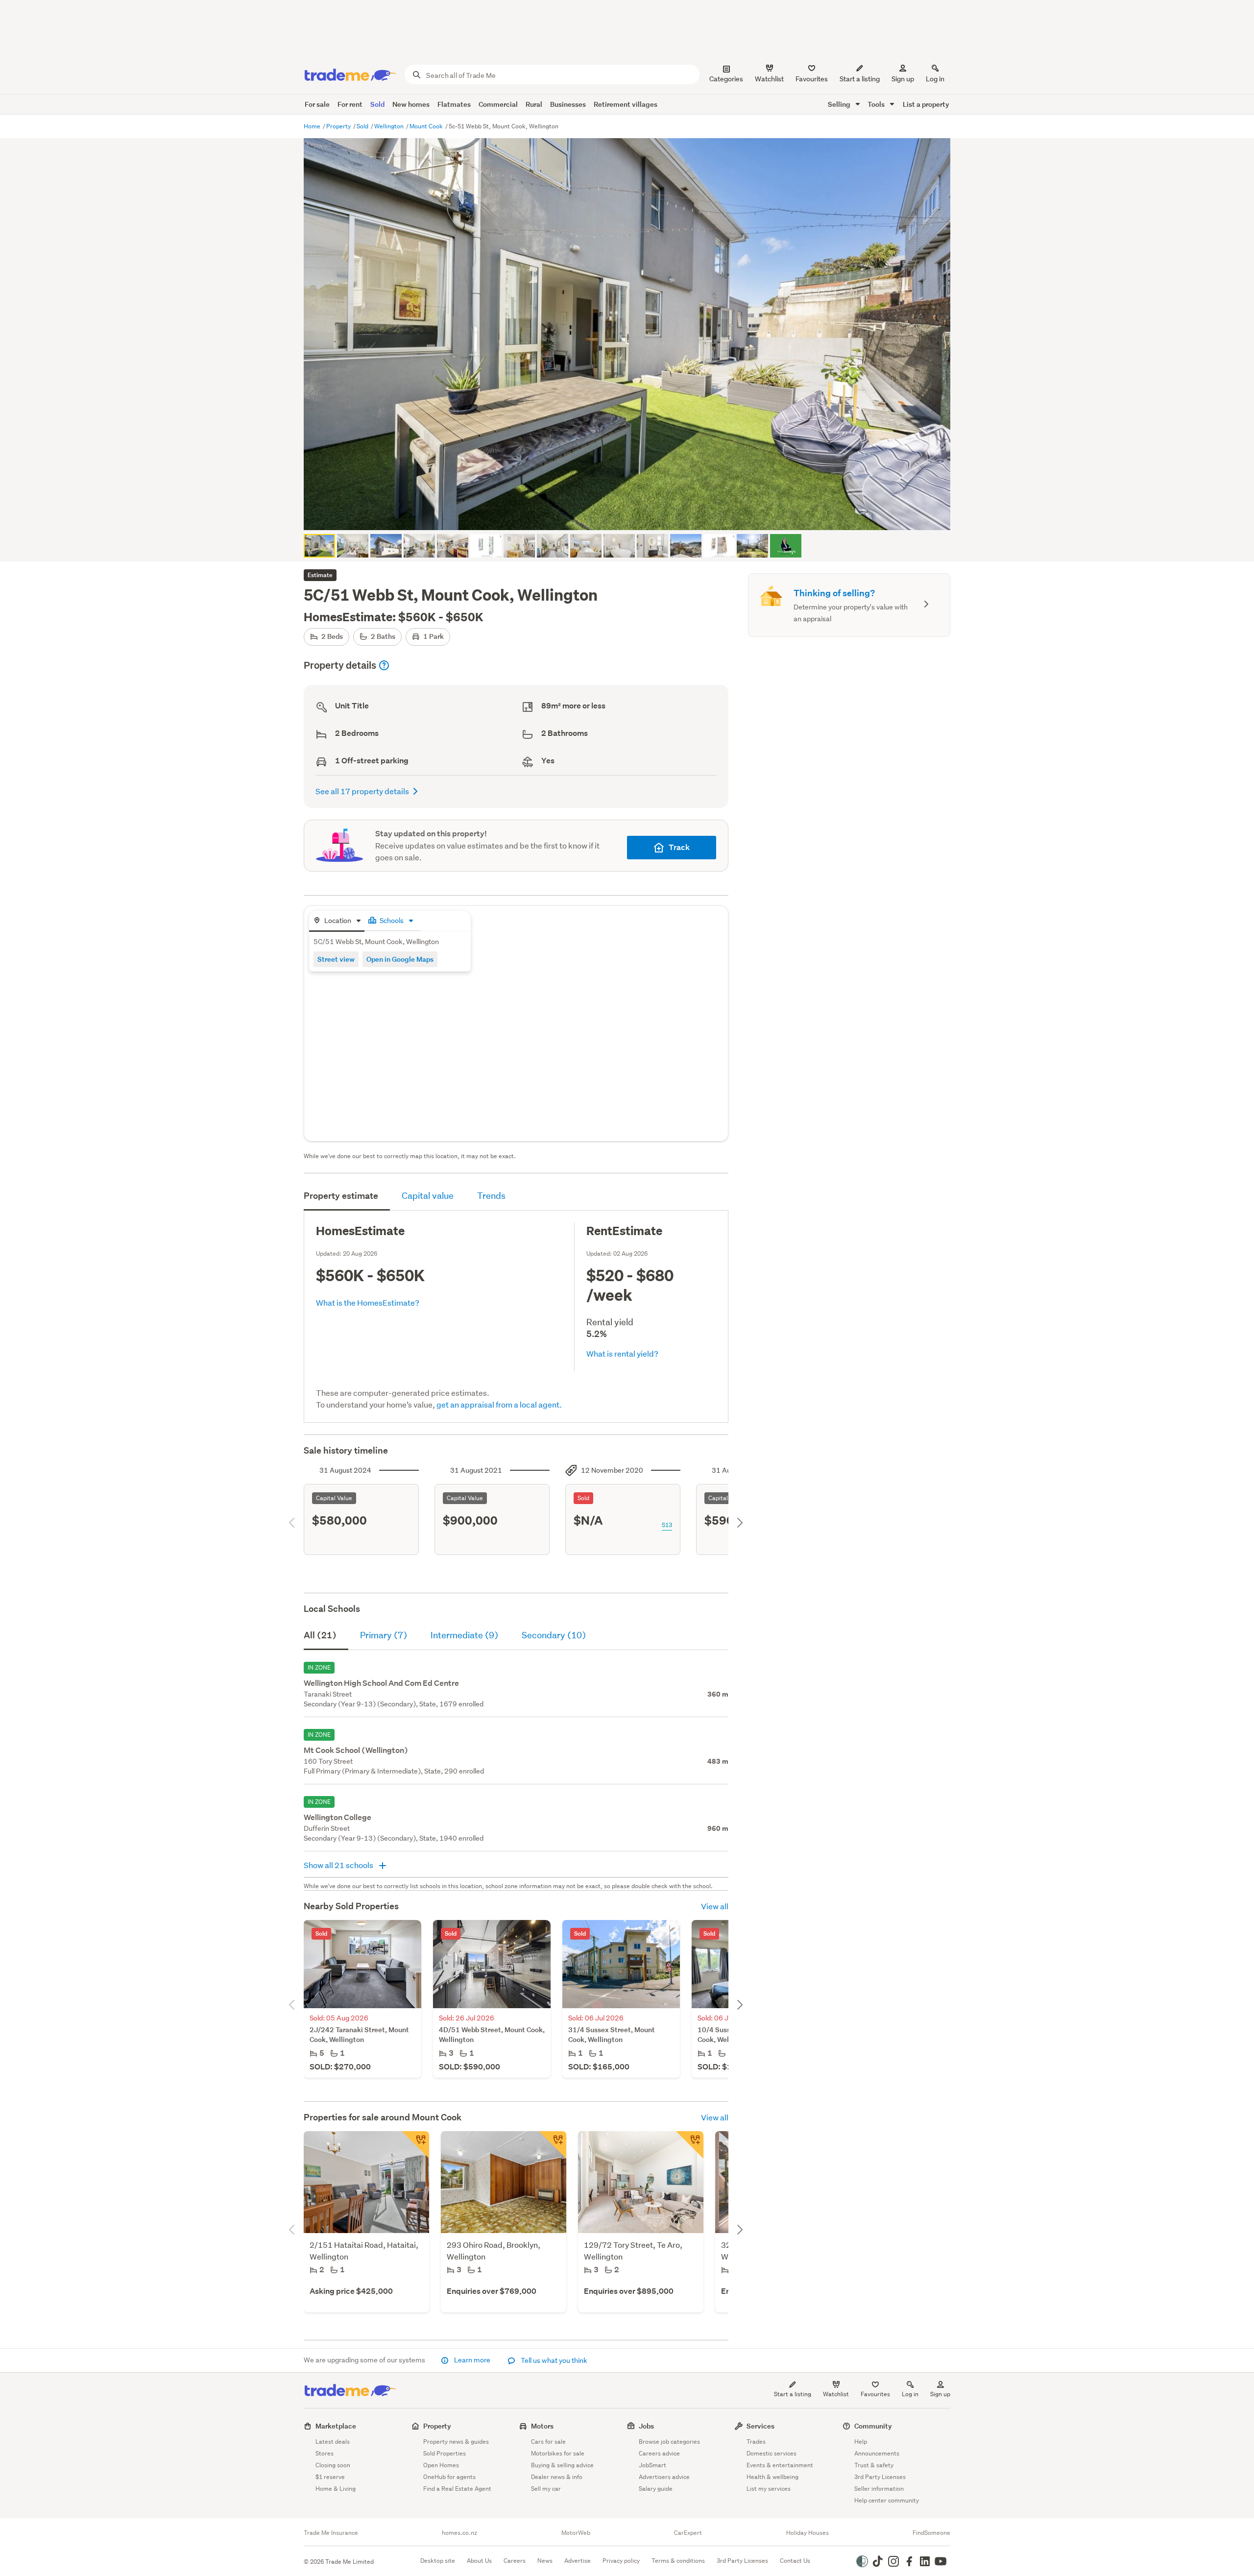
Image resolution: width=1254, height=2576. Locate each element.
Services (760, 2426)
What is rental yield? (622, 1353)
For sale (317, 104)
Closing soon (333, 2465)
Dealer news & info (557, 2477)
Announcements (877, 2453)
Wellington (390, 126)
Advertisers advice (664, 2477)
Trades (756, 2442)
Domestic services (772, 2453)
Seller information (879, 2489)
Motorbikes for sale (558, 2453)
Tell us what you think (553, 2360)
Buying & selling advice (562, 2465)
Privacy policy (621, 2561)
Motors (542, 2426)
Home (313, 126)
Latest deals (333, 2442)
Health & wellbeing (772, 2477)
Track (679, 847)
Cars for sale (548, 2442)
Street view (336, 959)
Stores (325, 2453)
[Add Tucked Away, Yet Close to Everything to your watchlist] (415, 2145)
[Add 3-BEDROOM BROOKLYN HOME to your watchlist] (553, 2145)
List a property (926, 104)
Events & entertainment (780, 2465)
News (545, 2561)
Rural (534, 104)
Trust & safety (874, 2465)
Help (861, 2442)
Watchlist (836, 2394)
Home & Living (336, 2489)
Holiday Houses (808, 2533)
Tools (877, 104)
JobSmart (652, 2465)
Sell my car (546, 2489)
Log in (935, 79)
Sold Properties (445, 2453)
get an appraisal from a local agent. (499, 1404)
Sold (377, 104)
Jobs (646, 2426)
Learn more (472, 2360)
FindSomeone (931, 2533)
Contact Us (795, 2561)
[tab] (337, 921)
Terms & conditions (678, 2561)
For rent (350, 104)
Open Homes (441, 2465)
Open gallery (632, 514)
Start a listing (793, 2394)
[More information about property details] (384, 665)
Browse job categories (669, 2442)
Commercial (498, 104)
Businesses (568, 104)
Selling (840, 104)
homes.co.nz (459, 2533)
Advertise (578, 2561)
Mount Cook (427, 126)
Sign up (903, 79)
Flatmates (454, 104)
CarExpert (688, 2533)
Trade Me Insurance (331, 2533)
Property (339, 126)
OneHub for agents (449, 2477)
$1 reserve (330, 2477)
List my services (769, 2489)
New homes (411, 104)
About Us (479, 2561)
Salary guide (656, 2489)
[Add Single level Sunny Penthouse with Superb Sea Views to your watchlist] (690, 2145)
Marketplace (336, 2426)
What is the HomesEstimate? (368, 1302)
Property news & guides (456, 2442)
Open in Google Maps (400, 959)
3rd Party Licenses (880, 2477)
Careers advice (659, 2453)
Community (873, 2426)
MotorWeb (576, 2533)
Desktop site (438, 2561)
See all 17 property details (362, 791)
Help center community (887, 2500)
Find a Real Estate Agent (457, 2489)
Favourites (875, 2394)
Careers (515, 2561)
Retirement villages (626, 104)
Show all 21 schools (339, 1865)
